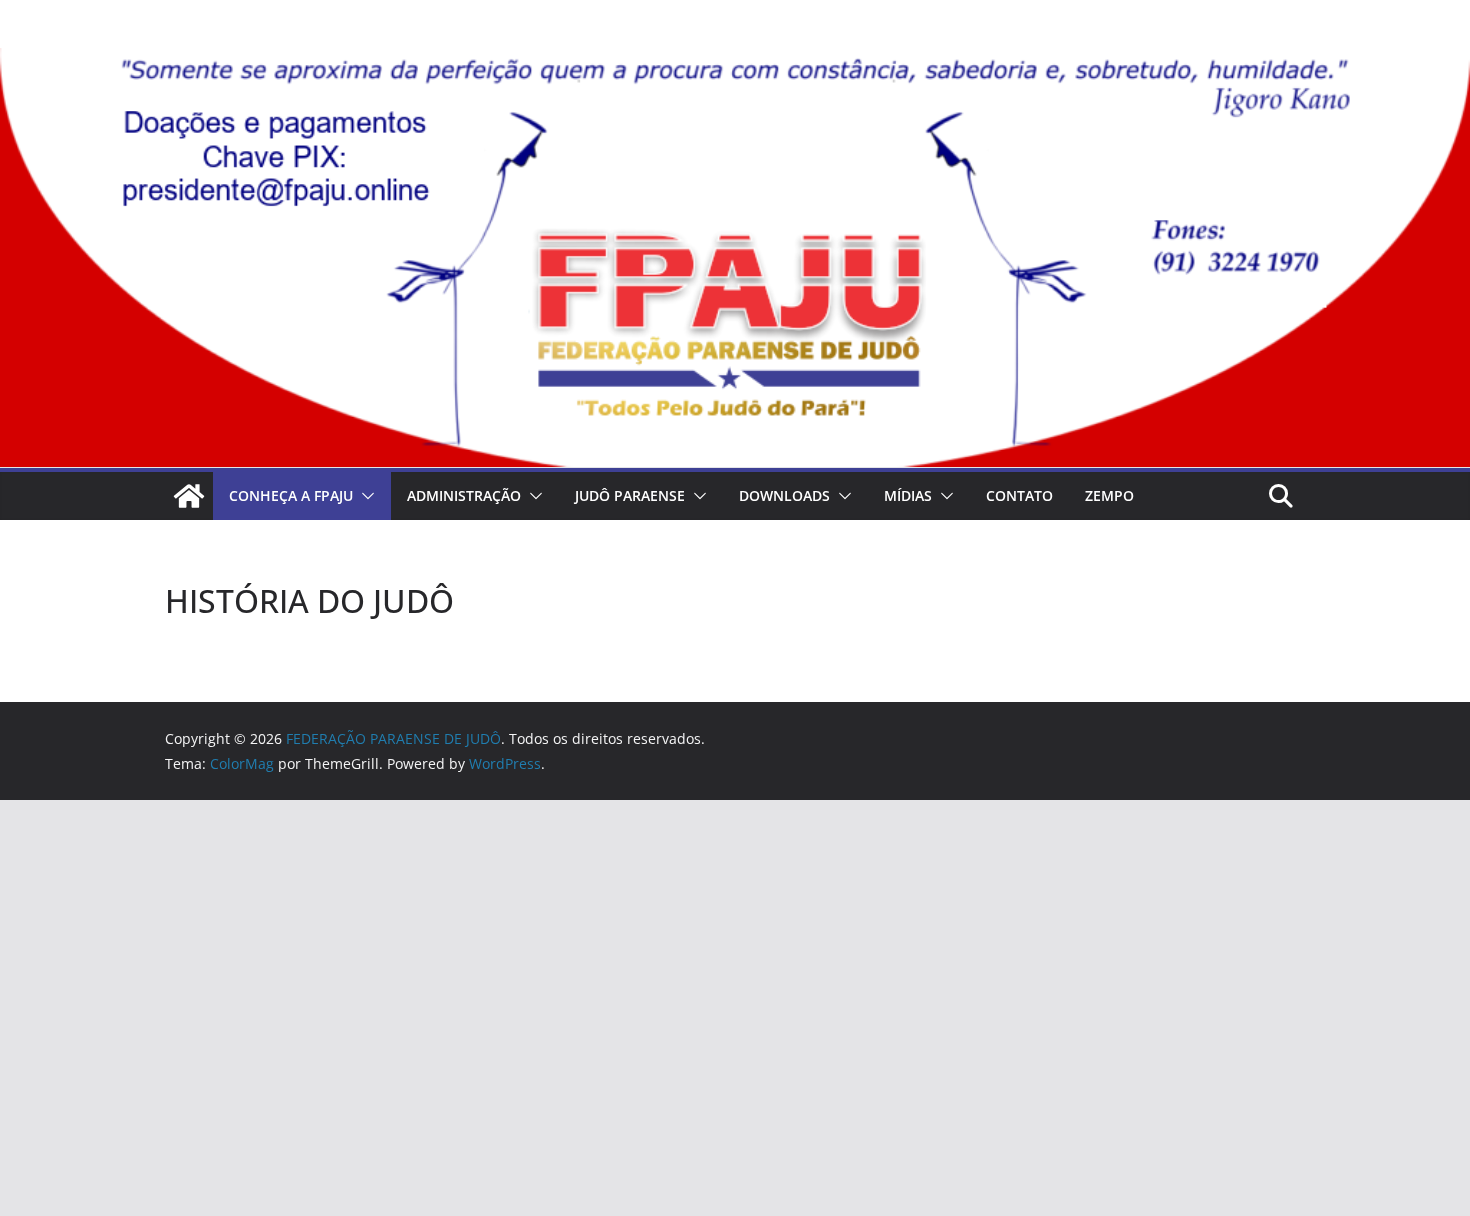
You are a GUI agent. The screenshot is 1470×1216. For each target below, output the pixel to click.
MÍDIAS (908, 495)
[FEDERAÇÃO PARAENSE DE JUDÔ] (189, 496)
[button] (364, 496)
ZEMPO (1109, 495)
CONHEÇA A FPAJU (291, 495)
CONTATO (1019, 495)
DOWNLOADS (784, 495)
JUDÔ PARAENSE (630, 495)
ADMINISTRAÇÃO (464, 495)
